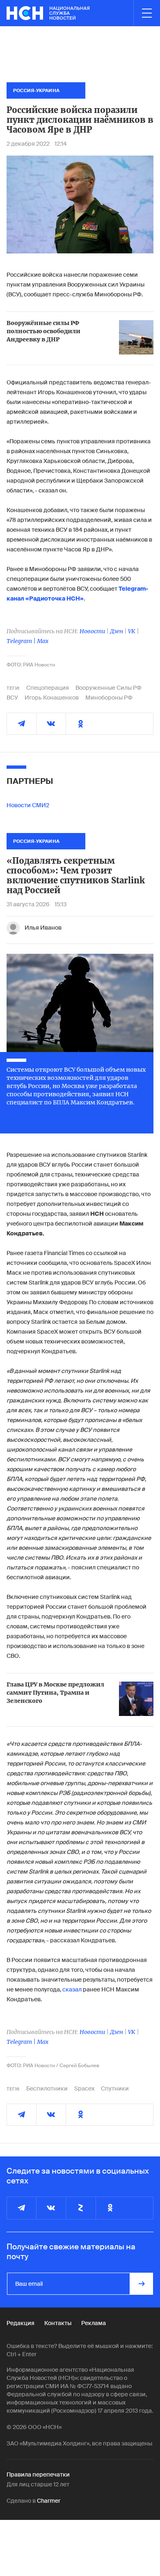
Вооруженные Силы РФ (109, 688)
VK (132, 631)
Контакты (58, 2323)
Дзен (117, 631)
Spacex (84, 2088)
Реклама (94, 2323)
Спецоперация (48, 688)
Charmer (49, 2501)
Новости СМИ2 (28, 805)
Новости (92, 631)
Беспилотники (47, 2088)
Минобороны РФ (109, 698)
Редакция (21, 2323)
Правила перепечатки (38, 2474)
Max (43, 641)
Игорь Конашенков (52, 698)
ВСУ (12, 698)
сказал (72, 1989)
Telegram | (22, 641)
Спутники (115, 2088)
